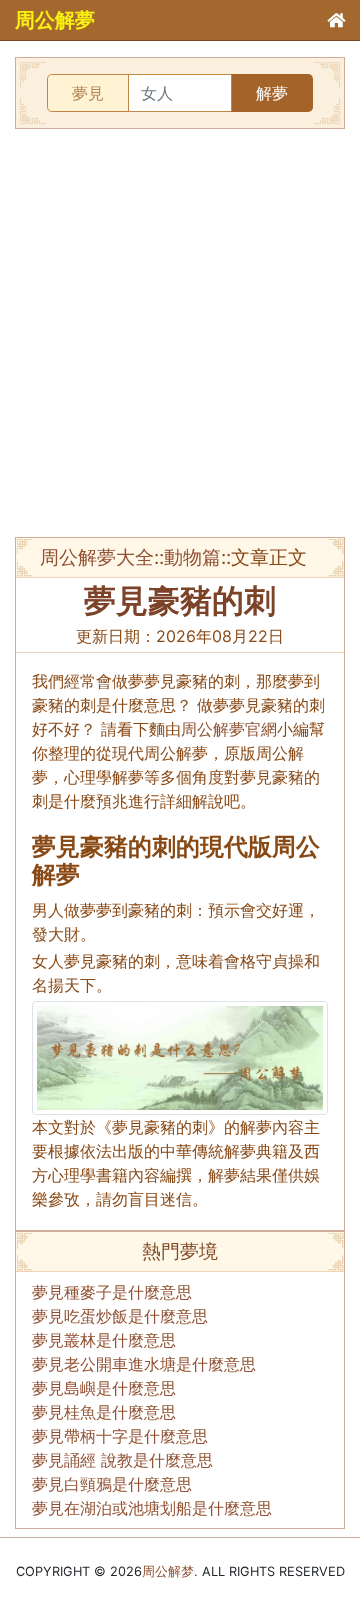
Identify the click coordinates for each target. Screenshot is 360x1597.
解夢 (272, 93)
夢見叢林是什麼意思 (104, 1340)
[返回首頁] (336, 20)
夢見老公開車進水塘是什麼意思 (144, 1364)
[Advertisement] (180, 333)
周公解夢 (55, 20)
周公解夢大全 (97, 557)
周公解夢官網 (229, 729)
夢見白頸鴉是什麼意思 (112, 1484)
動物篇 (192, 557)
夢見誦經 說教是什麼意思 (122, 1460)
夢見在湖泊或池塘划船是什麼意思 (152, 1508)
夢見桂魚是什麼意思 (104, 1412)
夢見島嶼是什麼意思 (104, 1388)
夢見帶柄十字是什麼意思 (120, 1436)
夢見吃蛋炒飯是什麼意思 (120, 1316)
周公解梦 (168, 1571)
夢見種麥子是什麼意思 (112, 1292)
